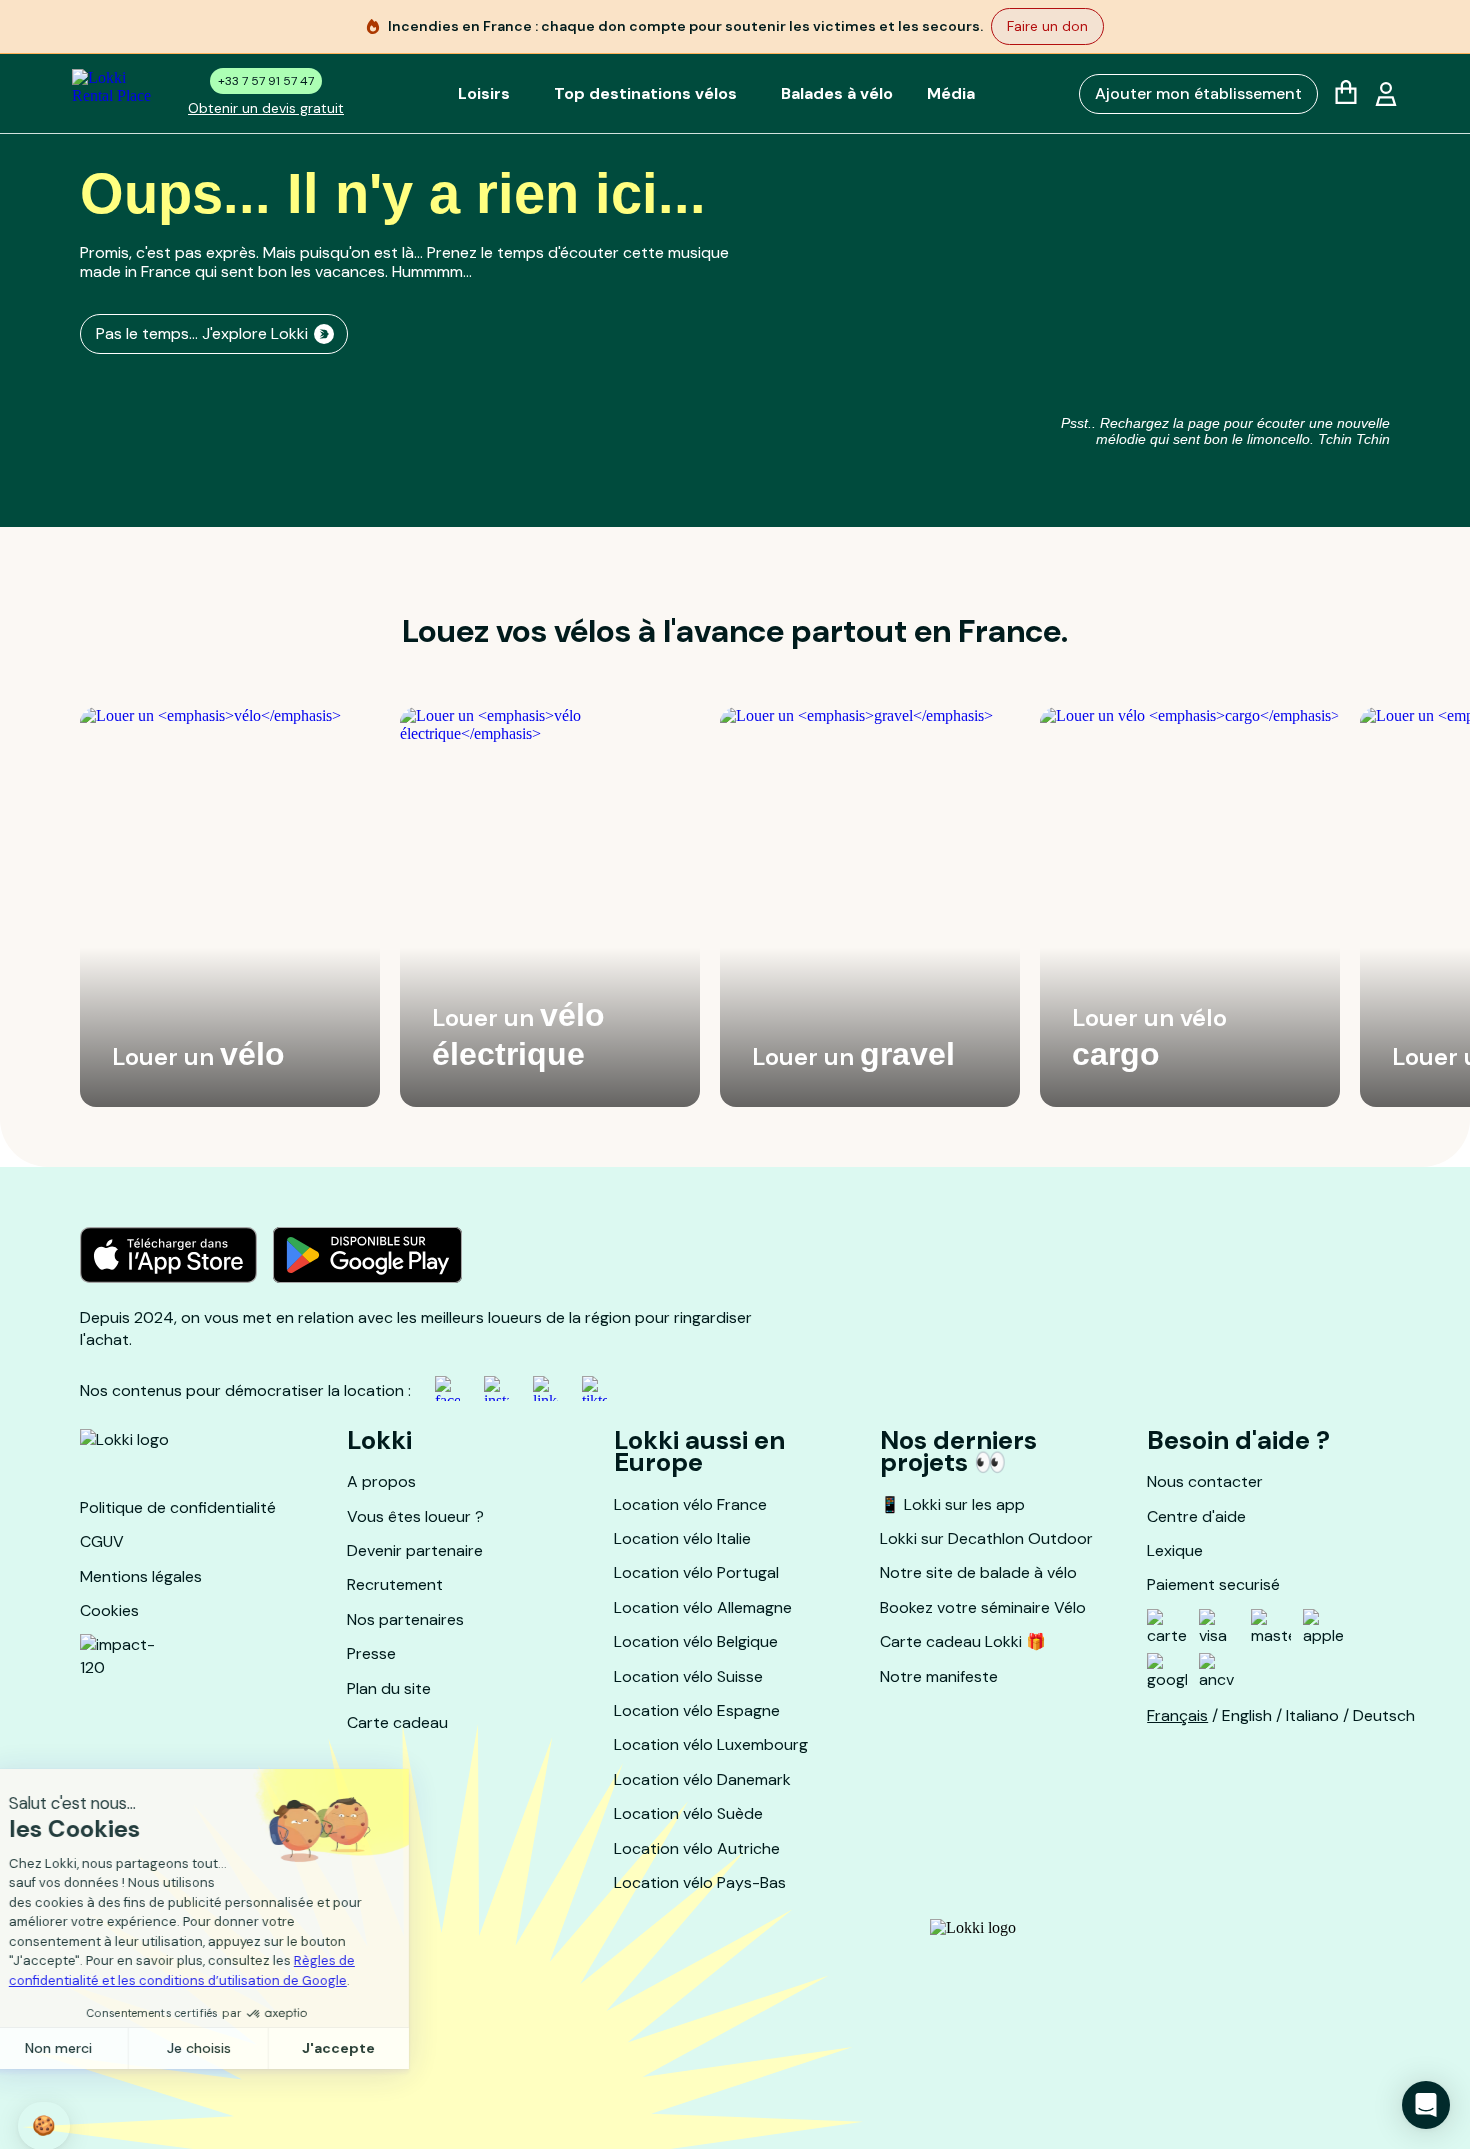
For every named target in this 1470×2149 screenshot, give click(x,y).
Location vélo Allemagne (703, 1607)
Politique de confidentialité (178, 1507)
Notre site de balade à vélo (978, 1572)
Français (1177, 1715)
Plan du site (389, 1688)
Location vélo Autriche (697, 1848)
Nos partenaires (405, 1619)
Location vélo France (690, 1504)
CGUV (102, 1541)
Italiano (1312, 1715)
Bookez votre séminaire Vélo (983, 1607)
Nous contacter (1205, 1481)
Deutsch (1384, 1715)
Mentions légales (141, 1576)
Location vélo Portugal (696, 1572)
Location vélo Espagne (697, 1710)
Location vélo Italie (682, 1538)
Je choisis (230, 2048)
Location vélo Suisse (688, 1676)
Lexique (1175, 1550)
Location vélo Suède (688, 1813)
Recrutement (395, 1584)
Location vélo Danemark (702, 1779)
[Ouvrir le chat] (1426, 2105)
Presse (371, 1653)
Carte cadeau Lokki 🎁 (963, 1641)
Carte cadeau (397, 1722)
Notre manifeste (939, 1676)
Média (951, 93)
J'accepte (370, 2048)
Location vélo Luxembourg (711, 1744)
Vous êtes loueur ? (415, 1516)
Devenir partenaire (415, 1550)
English (1247, 1715)
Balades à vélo (837, 93)
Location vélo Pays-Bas (700, 1882)
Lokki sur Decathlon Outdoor (986, 1538)
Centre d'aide (1196, 1516)
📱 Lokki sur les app (952, 1504)
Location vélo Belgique (696, 1641)
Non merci (89, 2048)
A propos (381, 1481)
